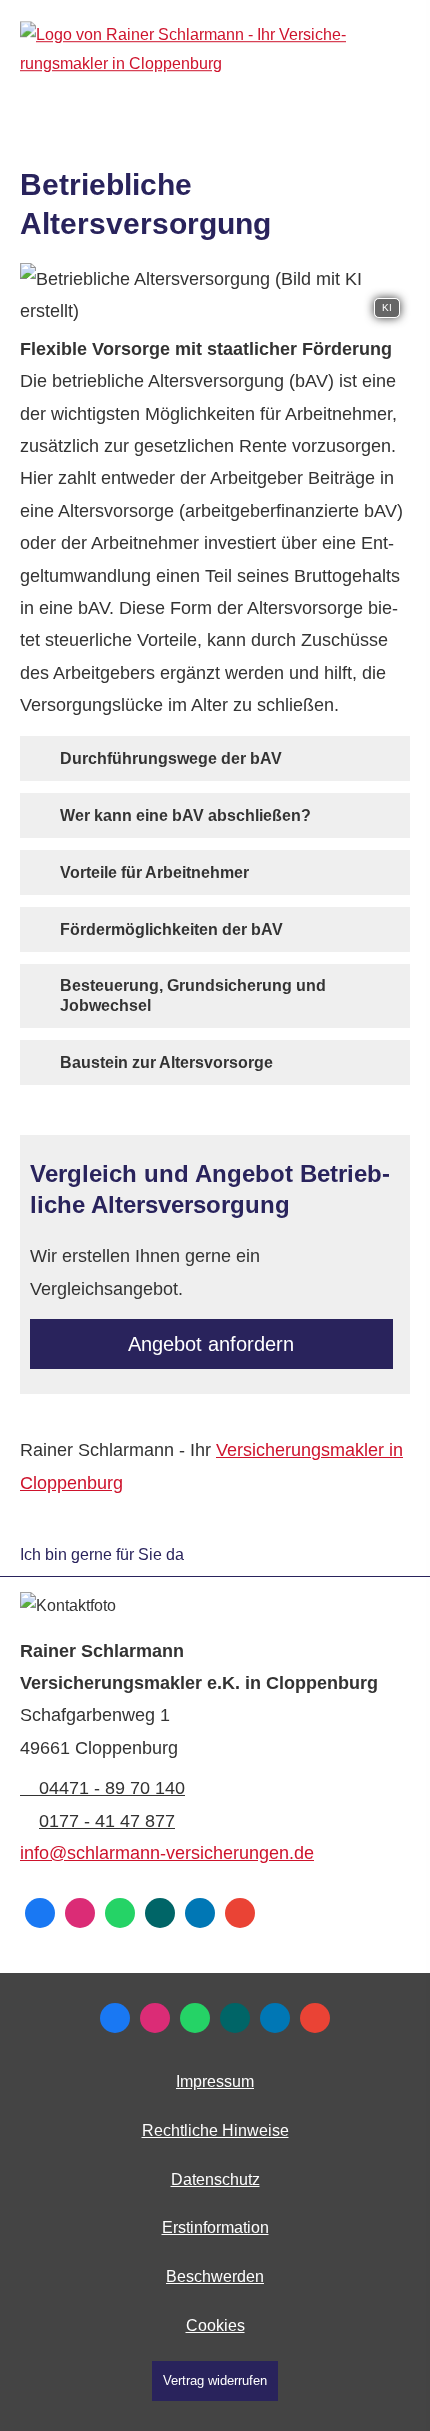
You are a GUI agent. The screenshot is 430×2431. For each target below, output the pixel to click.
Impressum (215, 2081)
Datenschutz (215, 2179)
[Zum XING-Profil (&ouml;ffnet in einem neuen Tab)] (160, 1913)
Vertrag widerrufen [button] (215, 2380)
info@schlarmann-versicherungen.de (167, 1853)
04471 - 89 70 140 (112, 1788)
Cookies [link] (215, 2325)
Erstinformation (215, 2227)
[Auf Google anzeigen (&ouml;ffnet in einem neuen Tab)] (240, 1913)
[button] (171, 758)
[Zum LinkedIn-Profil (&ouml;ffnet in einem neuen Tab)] (200, 1913)
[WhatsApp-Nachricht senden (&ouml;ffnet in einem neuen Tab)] (120, 1913)
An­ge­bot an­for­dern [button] (211, 1344)
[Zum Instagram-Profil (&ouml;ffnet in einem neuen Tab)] (80, 1913)
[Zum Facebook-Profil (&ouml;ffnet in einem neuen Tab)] (40, 1913)
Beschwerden (215, 2276)
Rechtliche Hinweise (215, 2130)
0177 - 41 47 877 (107, 1821)
